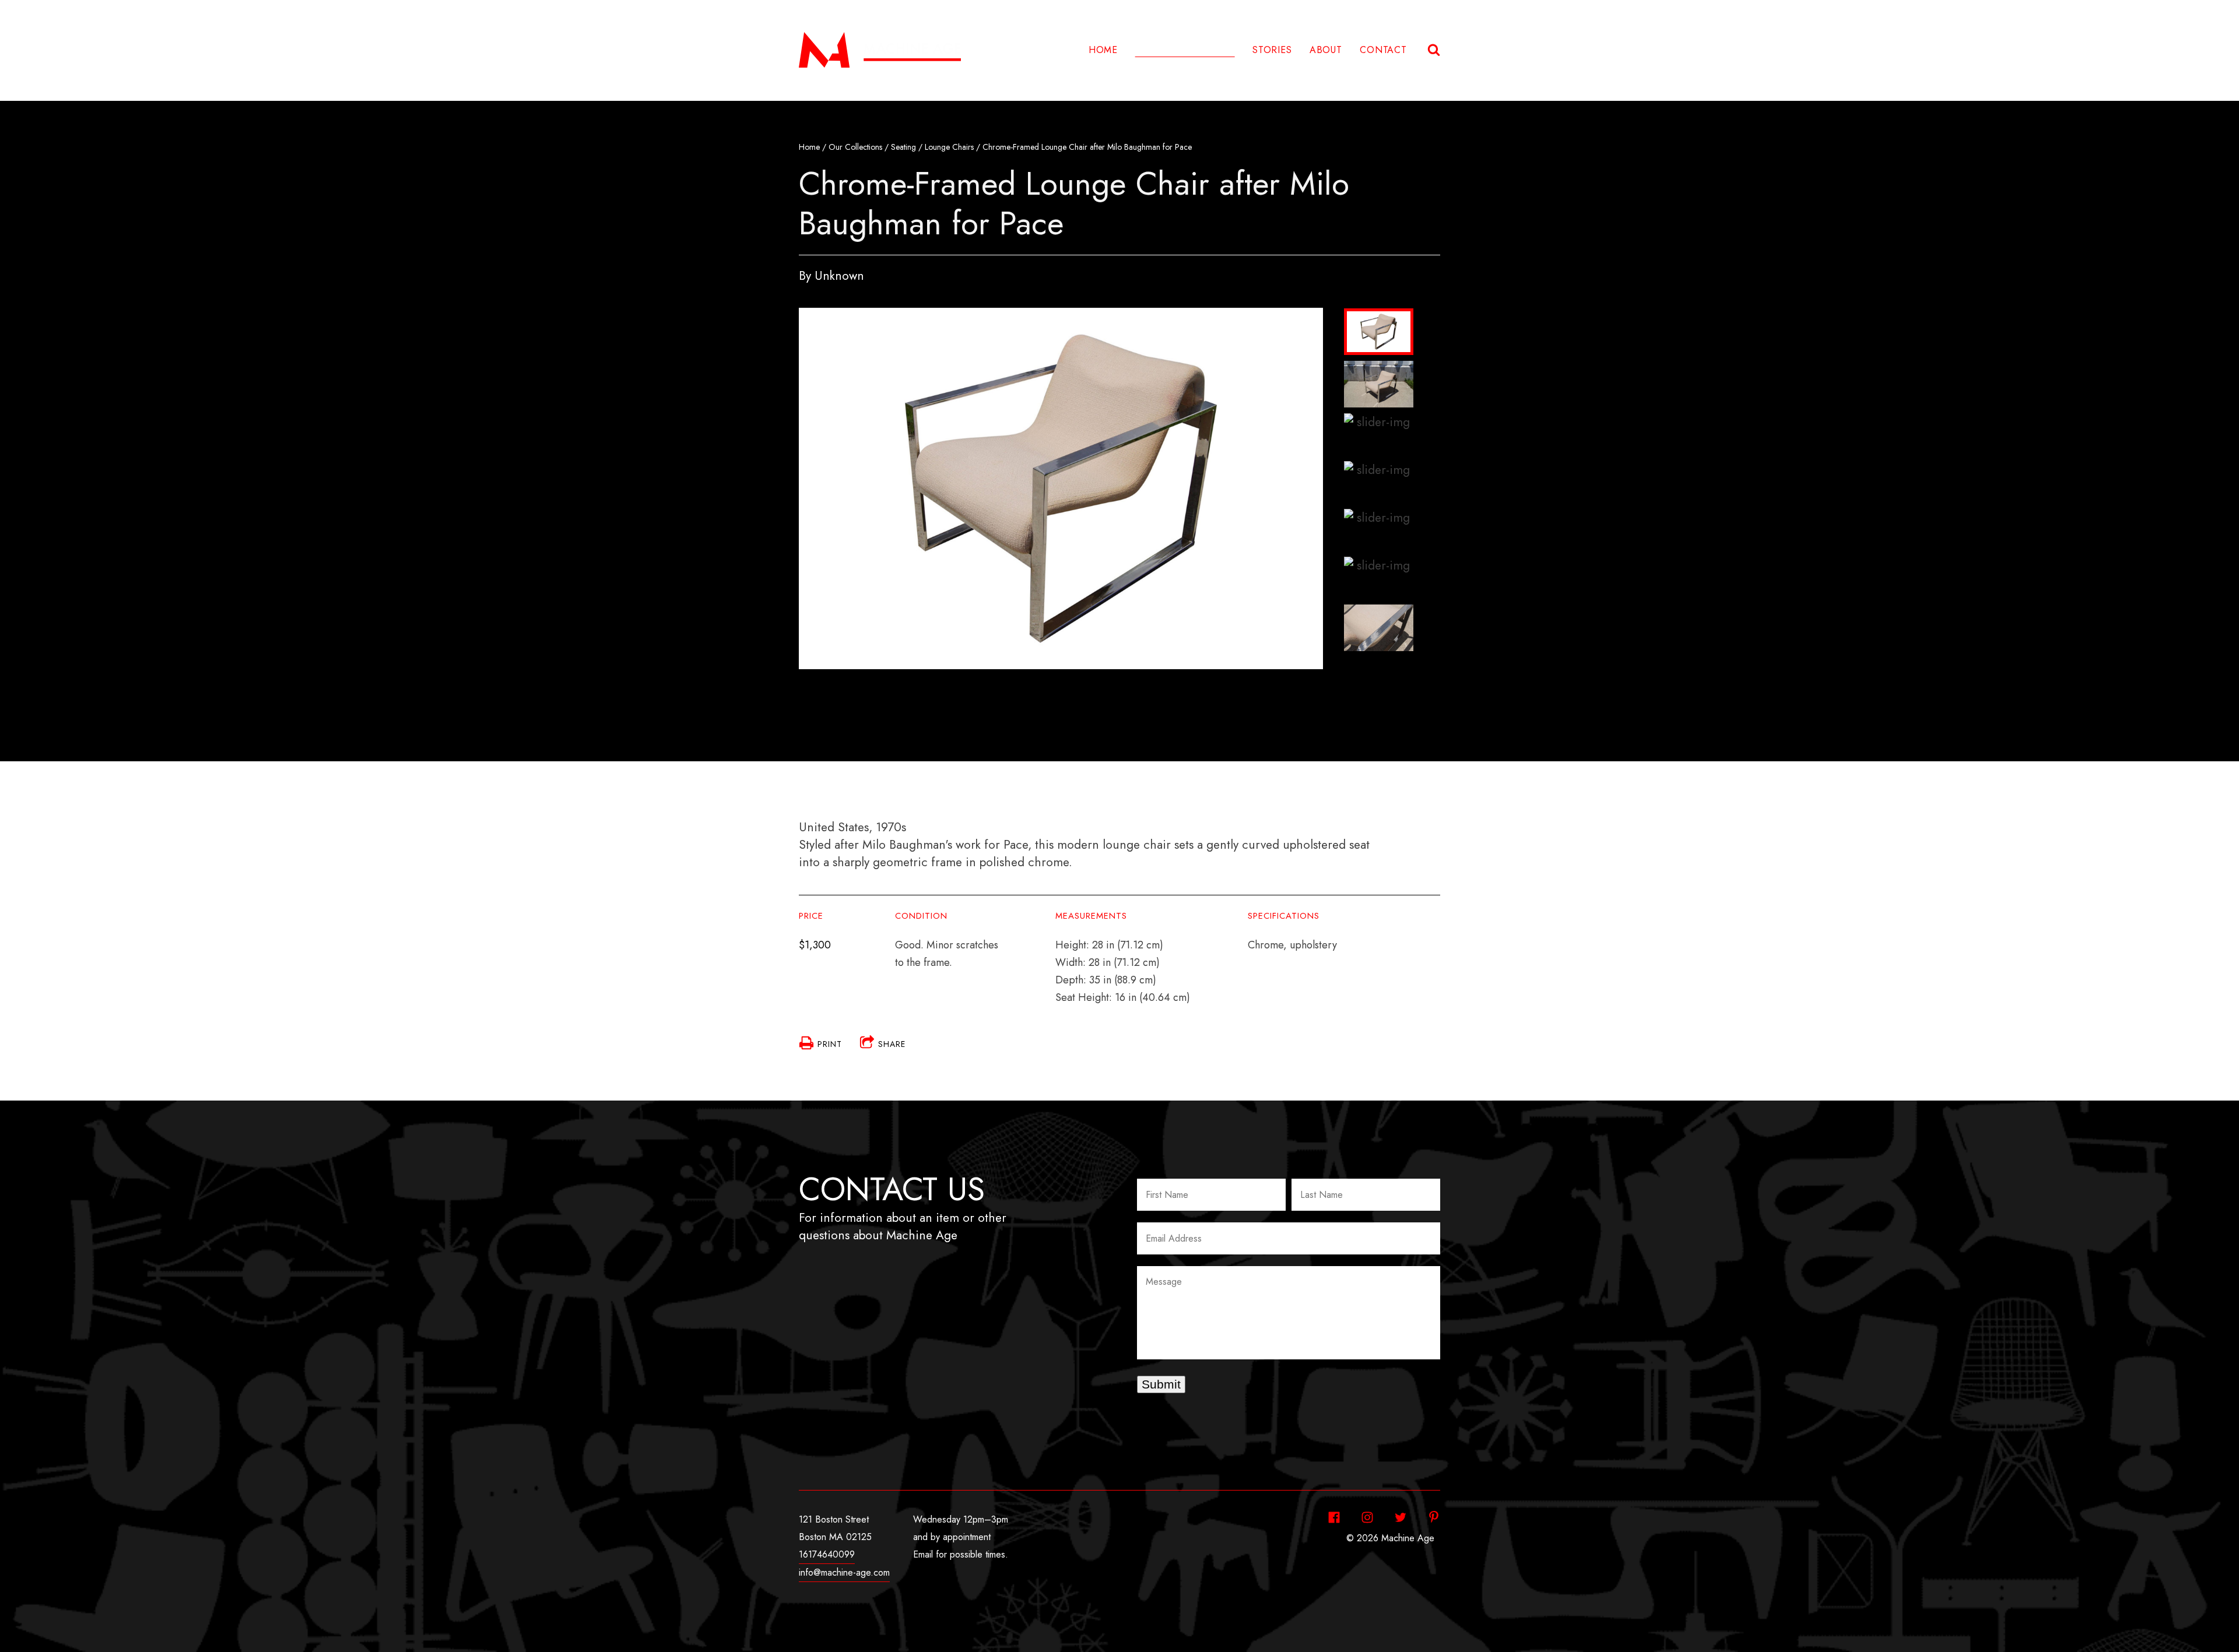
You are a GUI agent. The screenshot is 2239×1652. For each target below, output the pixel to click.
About (1326, 50)
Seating (903, 147)
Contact (1383, 50)
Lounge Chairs (949, 147)
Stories (1272, 50)
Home (1103, 50)
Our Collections (855, 147)
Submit (1161, 1384)
